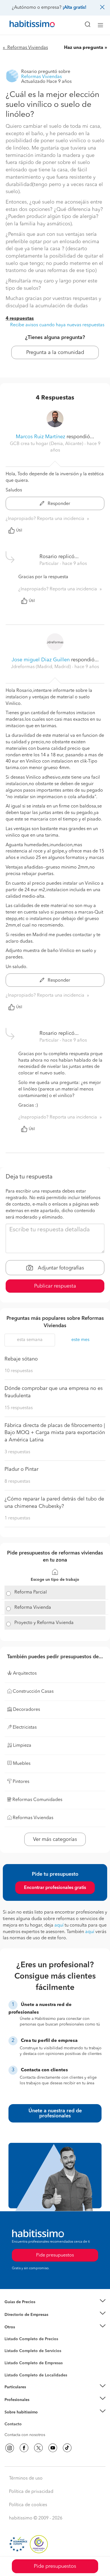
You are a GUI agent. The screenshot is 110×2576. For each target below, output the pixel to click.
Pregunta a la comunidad (55, 353)
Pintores (12, 2355)
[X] (38, 2448)
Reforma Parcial (31, 1592)
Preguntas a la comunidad (28, 2340)
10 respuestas (19, 1371)
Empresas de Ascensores (27, 2322)
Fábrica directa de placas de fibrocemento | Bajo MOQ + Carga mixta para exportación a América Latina (55, 1433)
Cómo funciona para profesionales (36, 2407)
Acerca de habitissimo (25, 2419)
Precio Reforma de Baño (26, 2309)
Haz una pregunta (84, 48)
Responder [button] (58, 504)
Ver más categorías (55, 1839)
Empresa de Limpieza (24, 2327)
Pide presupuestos (55, 2566)
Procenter (13, 2351)
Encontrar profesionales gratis (55, 1888)
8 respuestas (17, 1482)
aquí (59, 1925)
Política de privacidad (31, 2492)
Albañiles (13, 2367)
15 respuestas (19, 1408)
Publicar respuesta (55, 1286)
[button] (55, 2302)
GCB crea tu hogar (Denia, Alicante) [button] (47, 444)
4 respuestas (20, 319)
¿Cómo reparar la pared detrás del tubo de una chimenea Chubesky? (54, 1503)
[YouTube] (53, 2448)
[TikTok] (67, 2448)
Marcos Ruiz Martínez (40, 437)
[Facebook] (24, 2448)
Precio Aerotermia (21, 2314)
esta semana (30, 1340)
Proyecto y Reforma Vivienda (44, 1623)
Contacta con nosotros (25, 2435)
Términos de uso (26, 2478)
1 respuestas (17, 1518)
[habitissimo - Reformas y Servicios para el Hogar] (26, 25)
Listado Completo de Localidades (36, 2375)
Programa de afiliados (24, 2431)
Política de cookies (28, 2505)
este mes (80, 1340)
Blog (9, 2334)
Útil (19, 530)
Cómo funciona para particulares (34, 2394)
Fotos (9, 2346)
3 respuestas (17, 1452)
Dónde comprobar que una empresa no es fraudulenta (54, 1392)
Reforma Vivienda (33, 1608)
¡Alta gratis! (74, 8)
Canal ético (15, 2425)
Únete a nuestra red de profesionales (55, 2113)
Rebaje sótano (21, 1359)
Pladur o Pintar (21, 1469)
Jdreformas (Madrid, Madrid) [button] (41, 667)
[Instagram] (10, 2448)
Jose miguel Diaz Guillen (41, 660)
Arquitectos (15, 2372)
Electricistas (15, 2361)
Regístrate (13, 2400)
